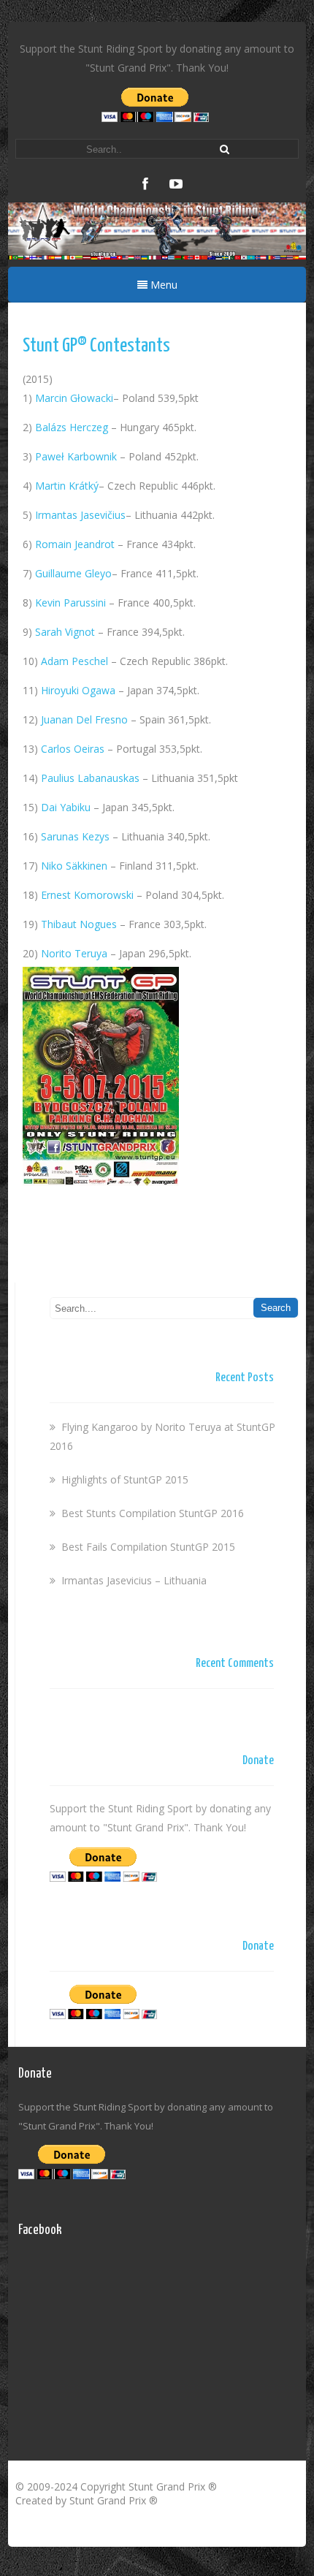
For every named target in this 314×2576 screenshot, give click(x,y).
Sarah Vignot (65, 632)
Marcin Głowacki (74, 398)
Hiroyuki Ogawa (78, 690)
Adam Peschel (74, 661)
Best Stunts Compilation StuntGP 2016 (153, 1513)
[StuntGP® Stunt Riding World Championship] (157, 255)
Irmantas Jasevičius (80, 515)
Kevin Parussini (70, 603)
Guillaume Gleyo (73, 573)
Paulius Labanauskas (90, 778)
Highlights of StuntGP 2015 (125, 1479)
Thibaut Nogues (79, 924)
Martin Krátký (67, 486)
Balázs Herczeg (72, 427)
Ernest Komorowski (87, 895)
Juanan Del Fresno (84, 719)
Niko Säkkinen (74, 866)
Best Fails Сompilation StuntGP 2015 (148, 1547)
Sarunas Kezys (75, 836)
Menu (162, 285)
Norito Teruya (74, 953)
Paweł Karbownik (76, 456)
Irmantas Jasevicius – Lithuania (134, 1580)
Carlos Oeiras (73, 749)
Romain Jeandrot (75, 544)
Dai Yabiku (66, 807)
